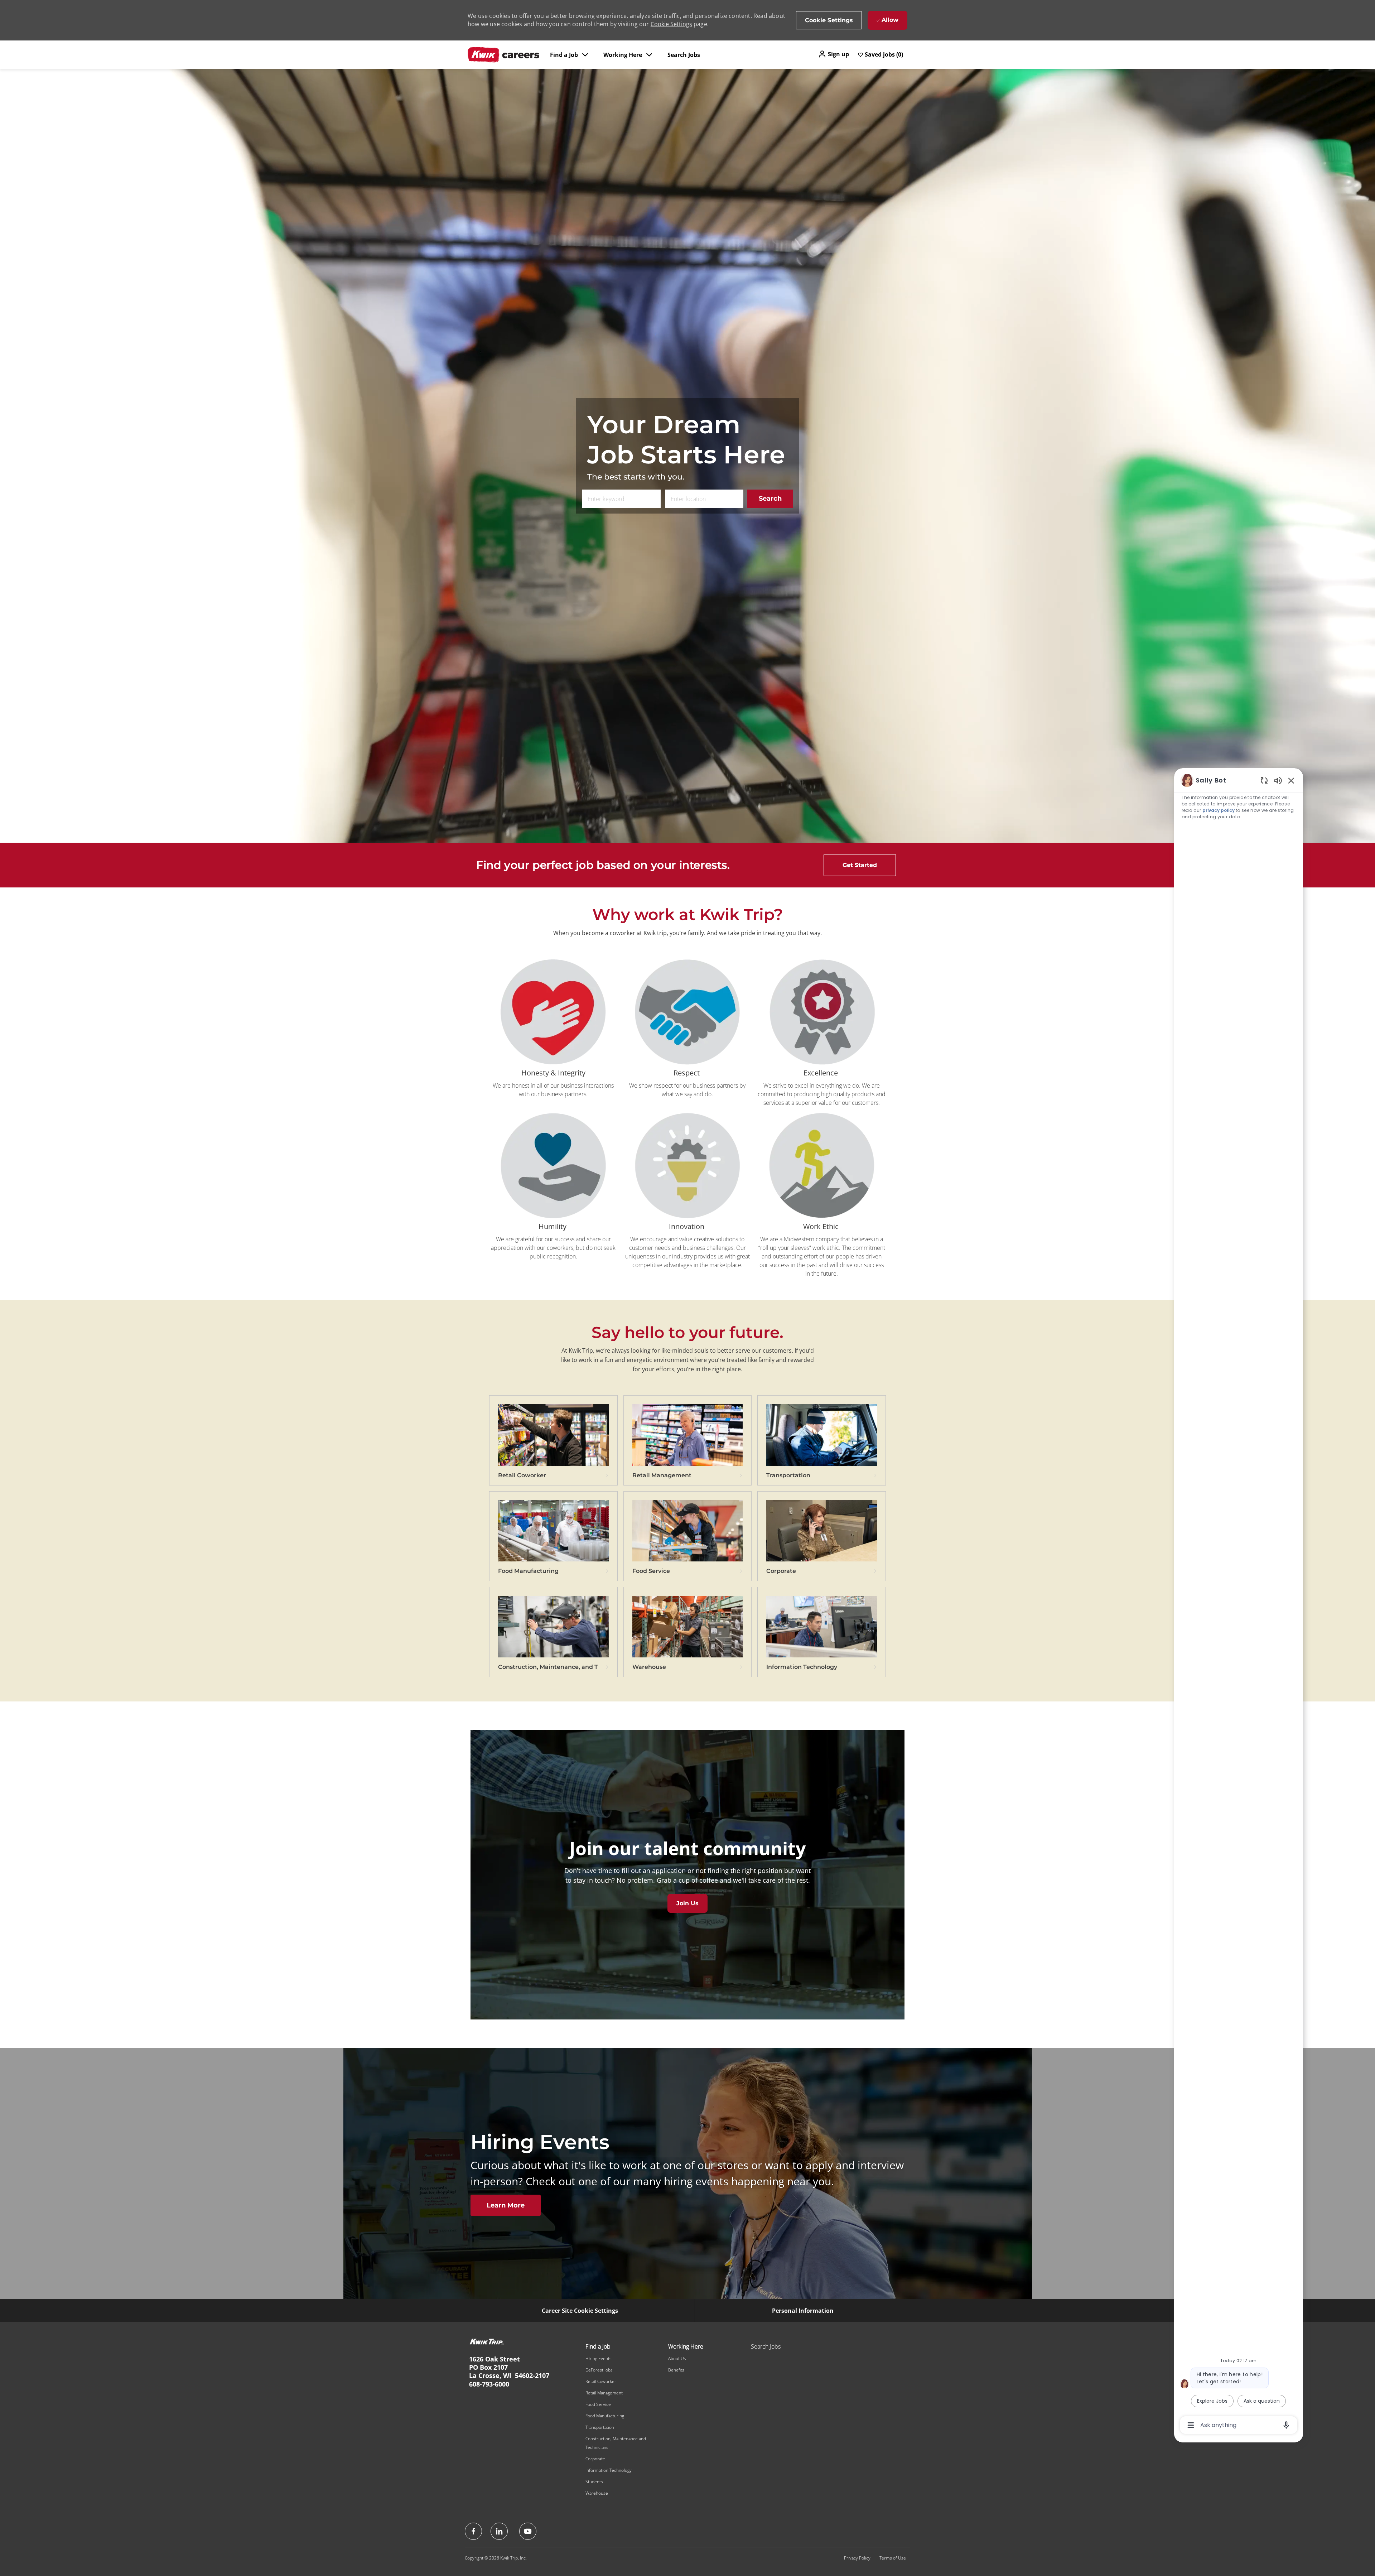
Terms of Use (893, 2558)
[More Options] (1191, 2425)
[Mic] (1286, 2425)
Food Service (598, 2404)
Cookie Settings (671, 24)
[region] (1239, 1602)
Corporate (595, 2459)
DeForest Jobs (599, 2370)
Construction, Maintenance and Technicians (616, 2443)
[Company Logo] (503, 55)
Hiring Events (599, 2358)
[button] (833, 54)
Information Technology (609, 2470)
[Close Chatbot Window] (1291, 780)
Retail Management (604, 2393)
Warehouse (597, 2493)
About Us (677, 2358)
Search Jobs (684, 55)
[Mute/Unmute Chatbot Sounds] (1278, 780)
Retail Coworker (601, 2381)
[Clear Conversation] (1264, 780)
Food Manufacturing (605, 2416)
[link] (553, 1445)
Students (594, 2482)
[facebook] (473, 2531)
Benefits (676, 2370)
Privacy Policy (857, 2558)
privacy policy (1219, 810)
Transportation (600, 2427)
